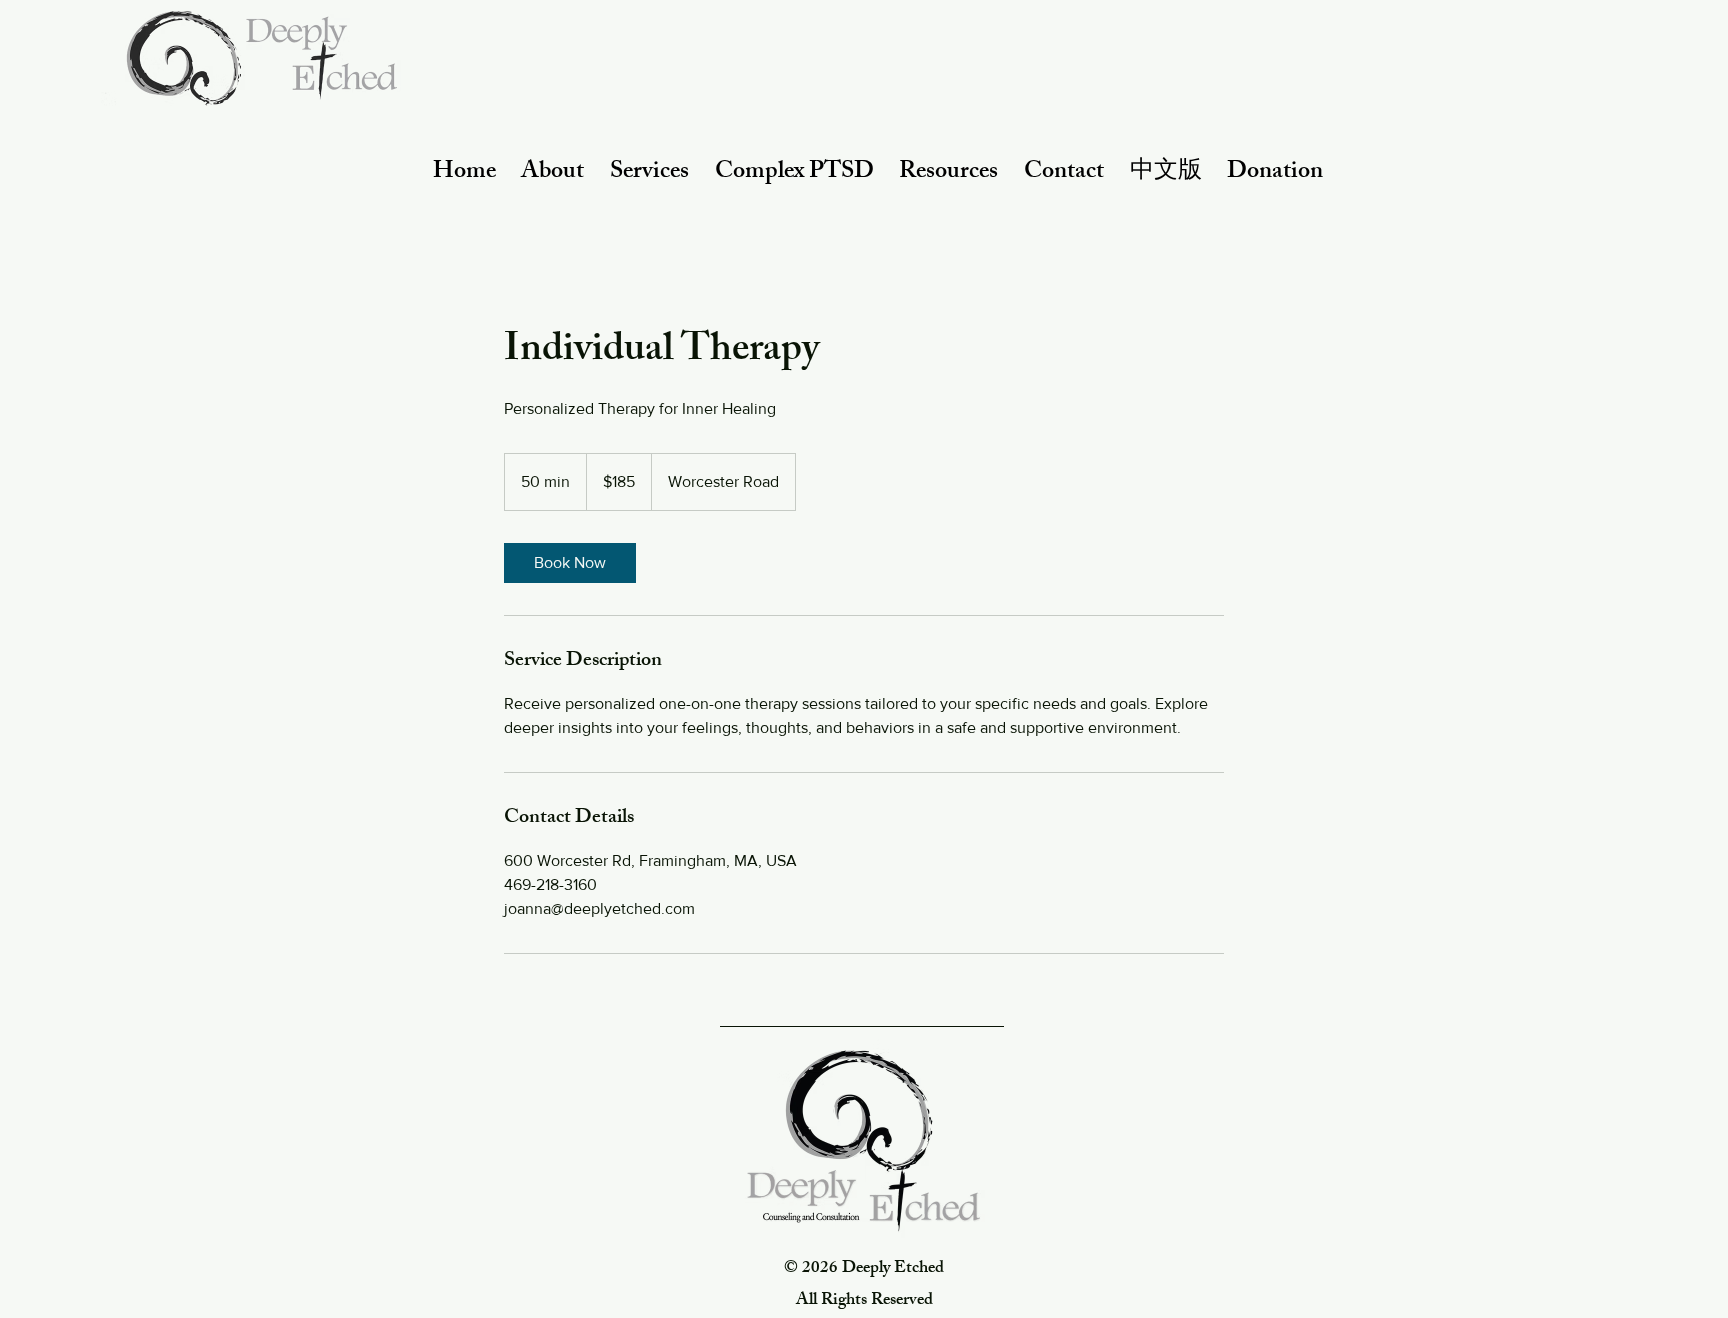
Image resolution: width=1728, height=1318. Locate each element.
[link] (570, 563)
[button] (553, 173)
